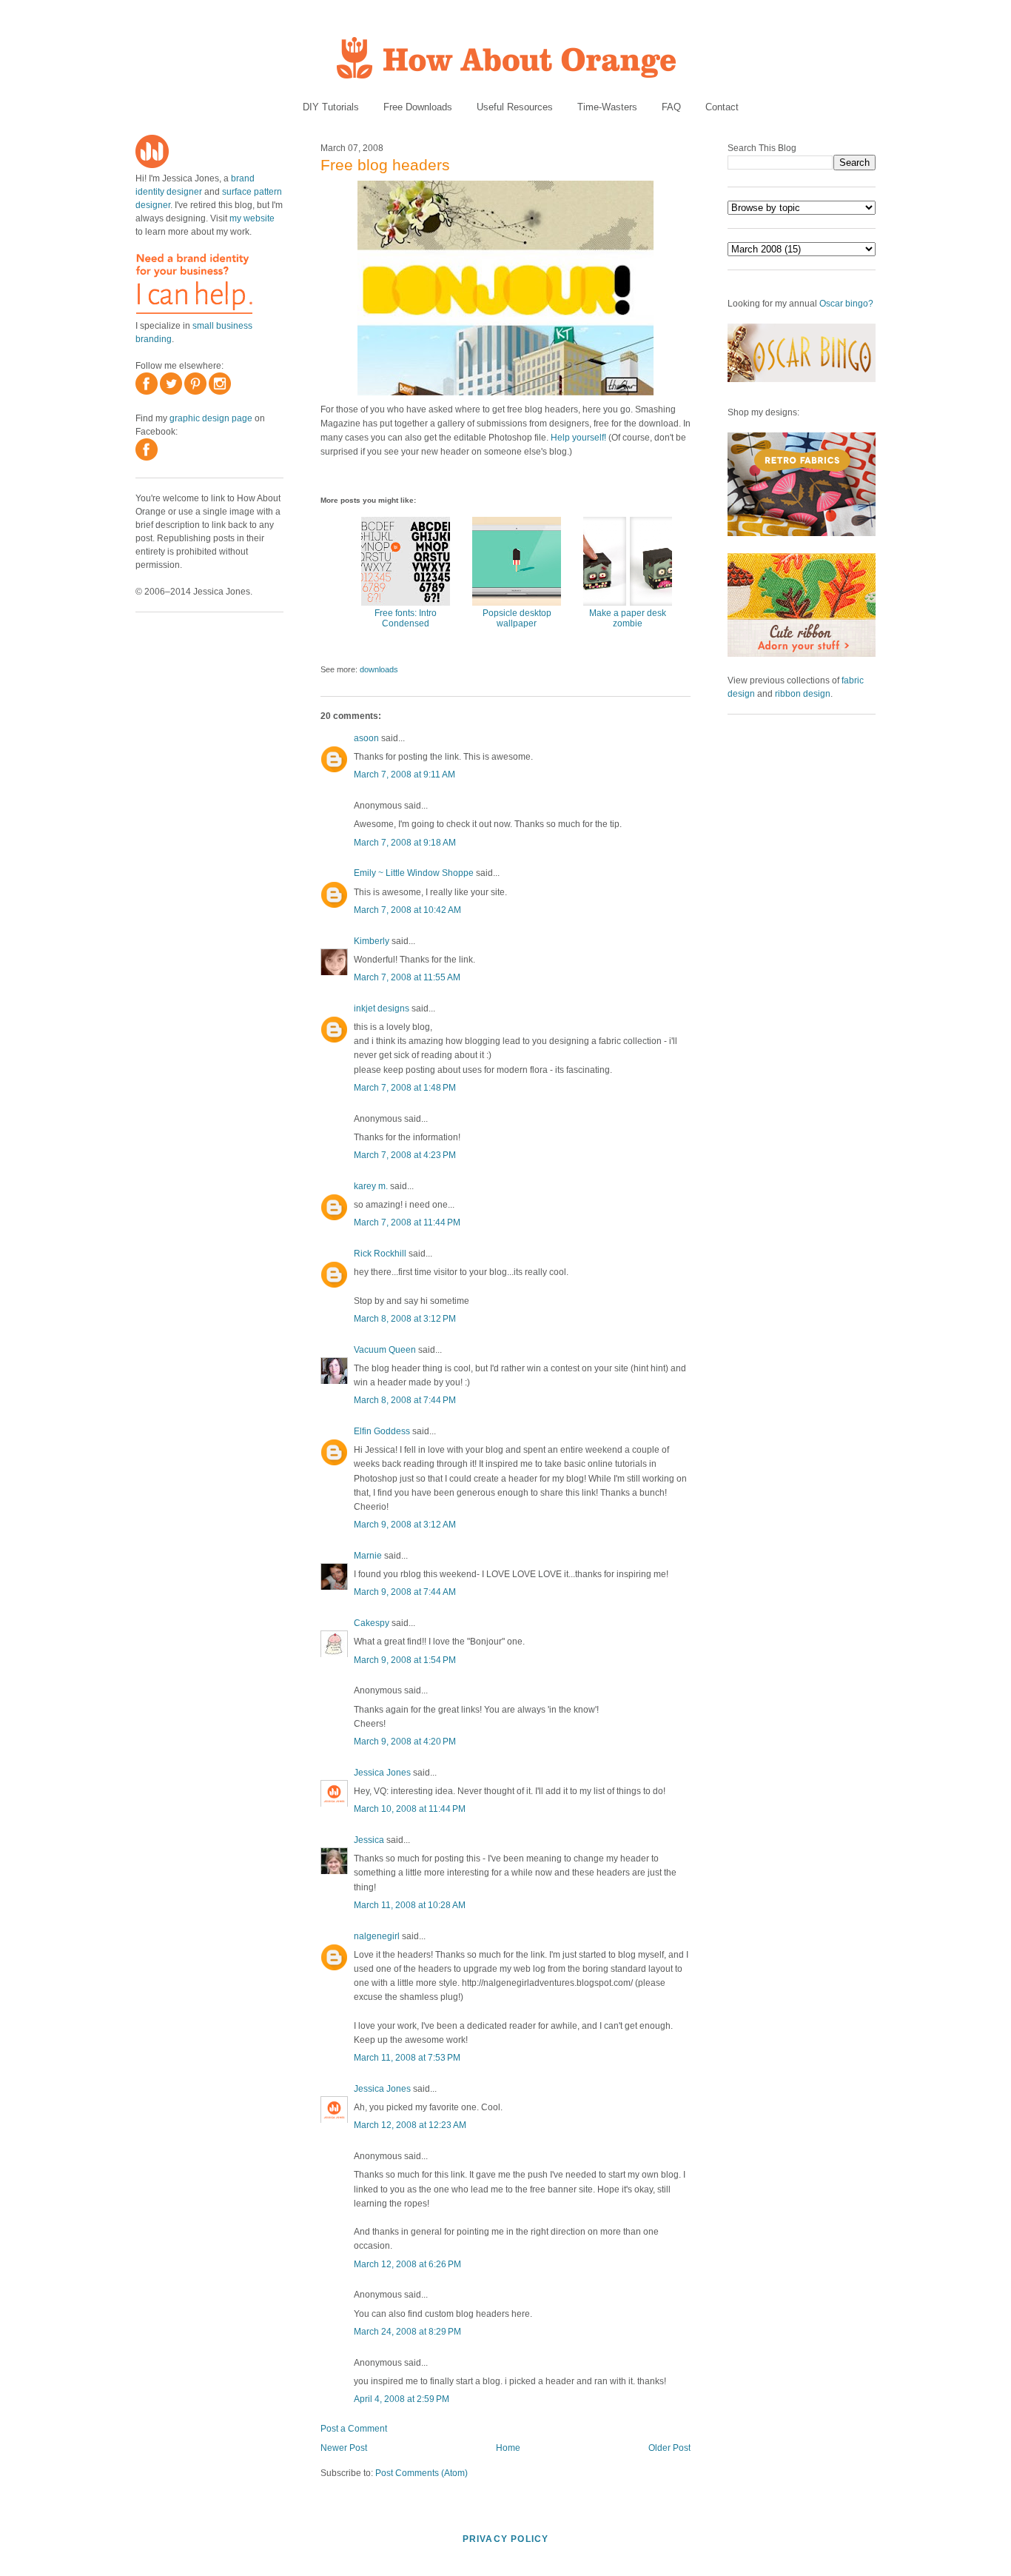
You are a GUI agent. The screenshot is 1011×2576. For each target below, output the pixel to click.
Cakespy (372, 1623)
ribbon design (803, 694)
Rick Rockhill (380, 1254)
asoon (366, 738)
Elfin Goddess (382, 1431)
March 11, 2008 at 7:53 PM (407, 2058)
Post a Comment (354, 2429)
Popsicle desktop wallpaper (517, 618)
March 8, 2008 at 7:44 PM (405, 1400)
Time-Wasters (607, 107)
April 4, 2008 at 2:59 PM (402, 2399)
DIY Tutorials (331, 107)
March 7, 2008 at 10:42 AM (407, 910)
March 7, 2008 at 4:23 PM (405, 1155)
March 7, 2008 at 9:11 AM (404, 775)
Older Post (669, 2448)
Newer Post (344, 2448)
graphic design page (211, 418)
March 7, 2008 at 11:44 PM (407, 1222)
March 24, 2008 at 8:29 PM (407, 2332)
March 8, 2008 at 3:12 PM (405, 1319)
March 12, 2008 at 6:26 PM (407, 2264)
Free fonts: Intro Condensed (406, 618)
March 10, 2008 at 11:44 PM (410, 1809)
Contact (722, 107)
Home (508, 2448)
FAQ (671, 107)
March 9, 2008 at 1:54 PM (405, 1660)
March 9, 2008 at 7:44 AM (405, 1592)
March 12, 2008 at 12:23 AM (410, 2125)
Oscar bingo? (846, 304)
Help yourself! (578, 438)
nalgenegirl (377, 1936)
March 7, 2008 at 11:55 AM (407, 977)
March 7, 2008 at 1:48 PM (405, 1088)
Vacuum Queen (385, 1350)
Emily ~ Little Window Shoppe (414, 873)
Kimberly (372, 941)
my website (252, 218)
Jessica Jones (382, 1773)
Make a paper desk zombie (628, 618)
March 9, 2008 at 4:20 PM (405, 1742)
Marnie (368, 1556)
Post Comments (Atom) (421, 2473)
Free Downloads (418, 107)
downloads (379, 669)
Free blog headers (385, 165)
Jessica (369, 1840)
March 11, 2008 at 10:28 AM (410, 1905)
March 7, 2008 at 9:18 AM (405, 843)
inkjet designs (382, 1008)
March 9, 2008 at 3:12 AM (405, 1525)
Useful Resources (515, 107)
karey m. (371, 1186)
